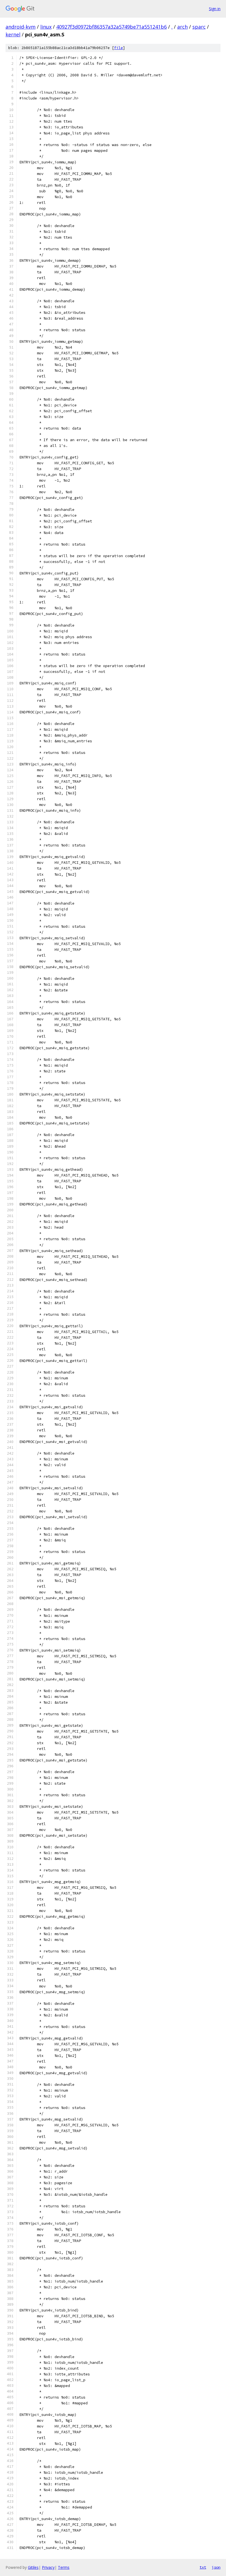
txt (203, 2567)
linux (46, 27)
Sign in (215, 9)
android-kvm (21, 27)
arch (182, 27)
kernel (13, 34)
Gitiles (33, 2567)
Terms (64, 2567)
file (119, 48)
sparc (199, 27)
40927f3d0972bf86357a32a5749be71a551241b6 (111, 27)
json (216, 2567)
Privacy (48, 2567)
